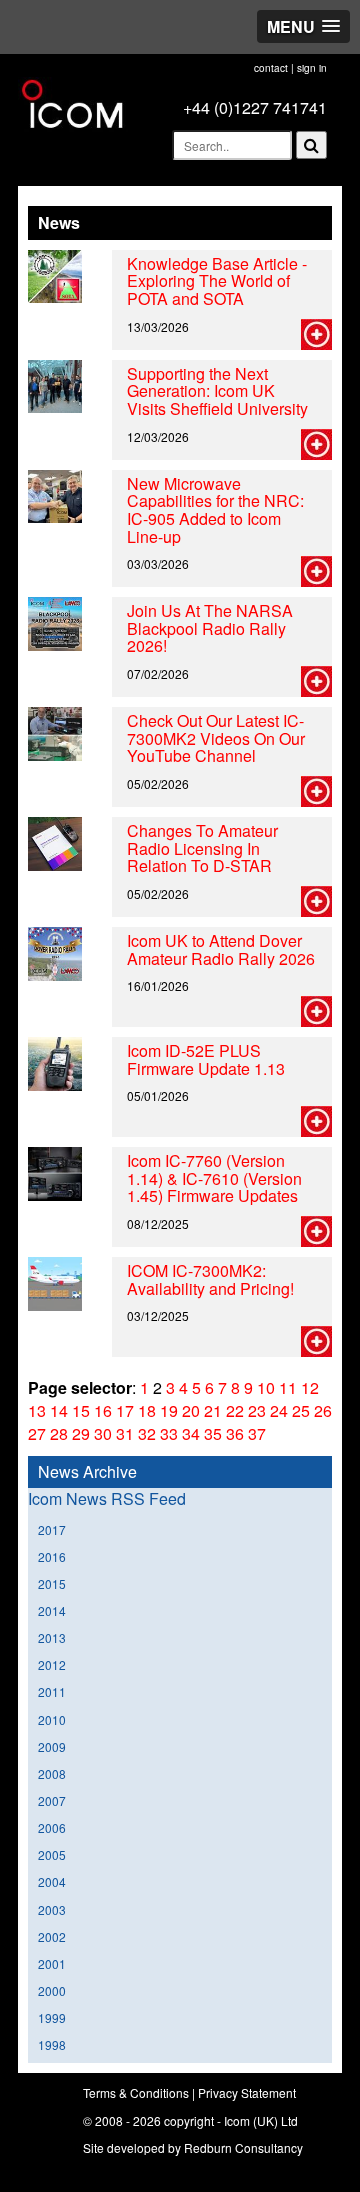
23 (257, 1410)
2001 (52, 1963)
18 (147, 1410)
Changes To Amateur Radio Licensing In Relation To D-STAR (202, 848)
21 (213, 1410)
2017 (52, 1529)
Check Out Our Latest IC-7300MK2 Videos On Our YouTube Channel (216, 738)
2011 (52, 1691)
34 (191, 1433)
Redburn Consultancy (243, 2147)
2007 (52, 1800)
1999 (52, 2017)
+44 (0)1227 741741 (255, 107)
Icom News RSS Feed (107, 1498)
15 (81, 1410)
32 (147, 1433)
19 (169, 1410)
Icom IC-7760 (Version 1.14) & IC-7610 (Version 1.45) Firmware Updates (214, 1178)
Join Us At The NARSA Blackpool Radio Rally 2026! (210, 628)
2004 (52, 1881)
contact (271, 68)
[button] (303, 26)
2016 (52, 1556)
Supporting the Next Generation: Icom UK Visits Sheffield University (217, 391)
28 (59, 1433)
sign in (312, 68)
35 (213, 1433)
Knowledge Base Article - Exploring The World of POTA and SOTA (217, 281)
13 (37, 1410)
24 (279, 1410)
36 (235, 1433)
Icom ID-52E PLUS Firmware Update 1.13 (206, 1059)
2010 (52, 1719)
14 (59, 1410)
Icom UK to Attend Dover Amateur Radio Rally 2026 (221, 949)
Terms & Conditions (136, 2092)
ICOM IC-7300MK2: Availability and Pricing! (210, 1279)
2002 (52, 1936)
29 (81, 1433)
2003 (52, 1909)
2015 (52, 1583)
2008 (52, 1773)
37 (257, 1433)
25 (301, 1410)
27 (37, 1433)
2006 (52, 1827)
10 (266, 1387)
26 (323, 1410)
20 (191, 1410)
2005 (52, 1854)
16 (103, 1410)
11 (288, 1387)
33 (169, 1433)
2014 (52, 1610)
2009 (52, 1746)
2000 (52, 1990)
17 (125, 1410)
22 (235, 1410)
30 (103, 1433)
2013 (52, 1637)
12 (310, 1387)
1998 (52, 2044)
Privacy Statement (247, 2092)
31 (125, 1433)
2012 (52, 1664)
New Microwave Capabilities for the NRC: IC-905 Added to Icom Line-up (215, 510)
